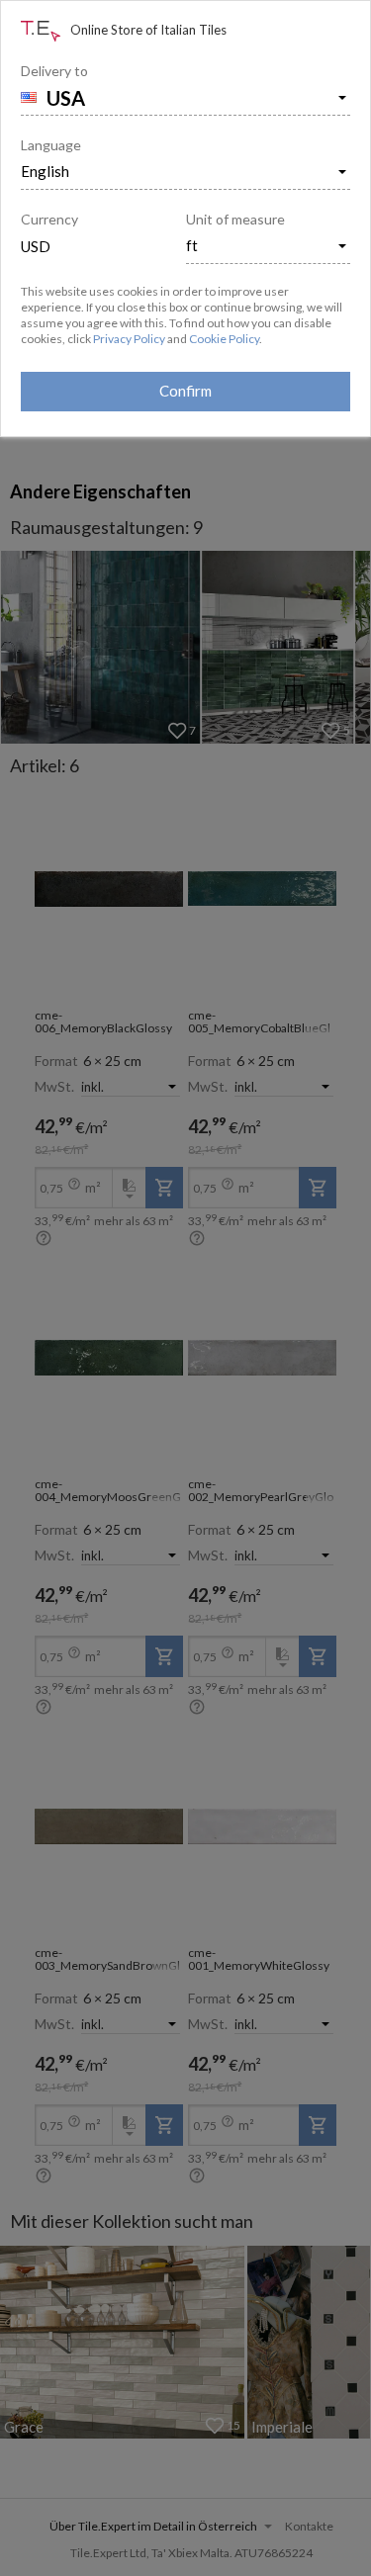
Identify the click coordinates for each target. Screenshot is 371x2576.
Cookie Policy (224, 339)
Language (51, 145)
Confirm (185, 391)
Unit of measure (235, 219)
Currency (49, 219)
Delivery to (54, 71)
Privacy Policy (129, 339)
